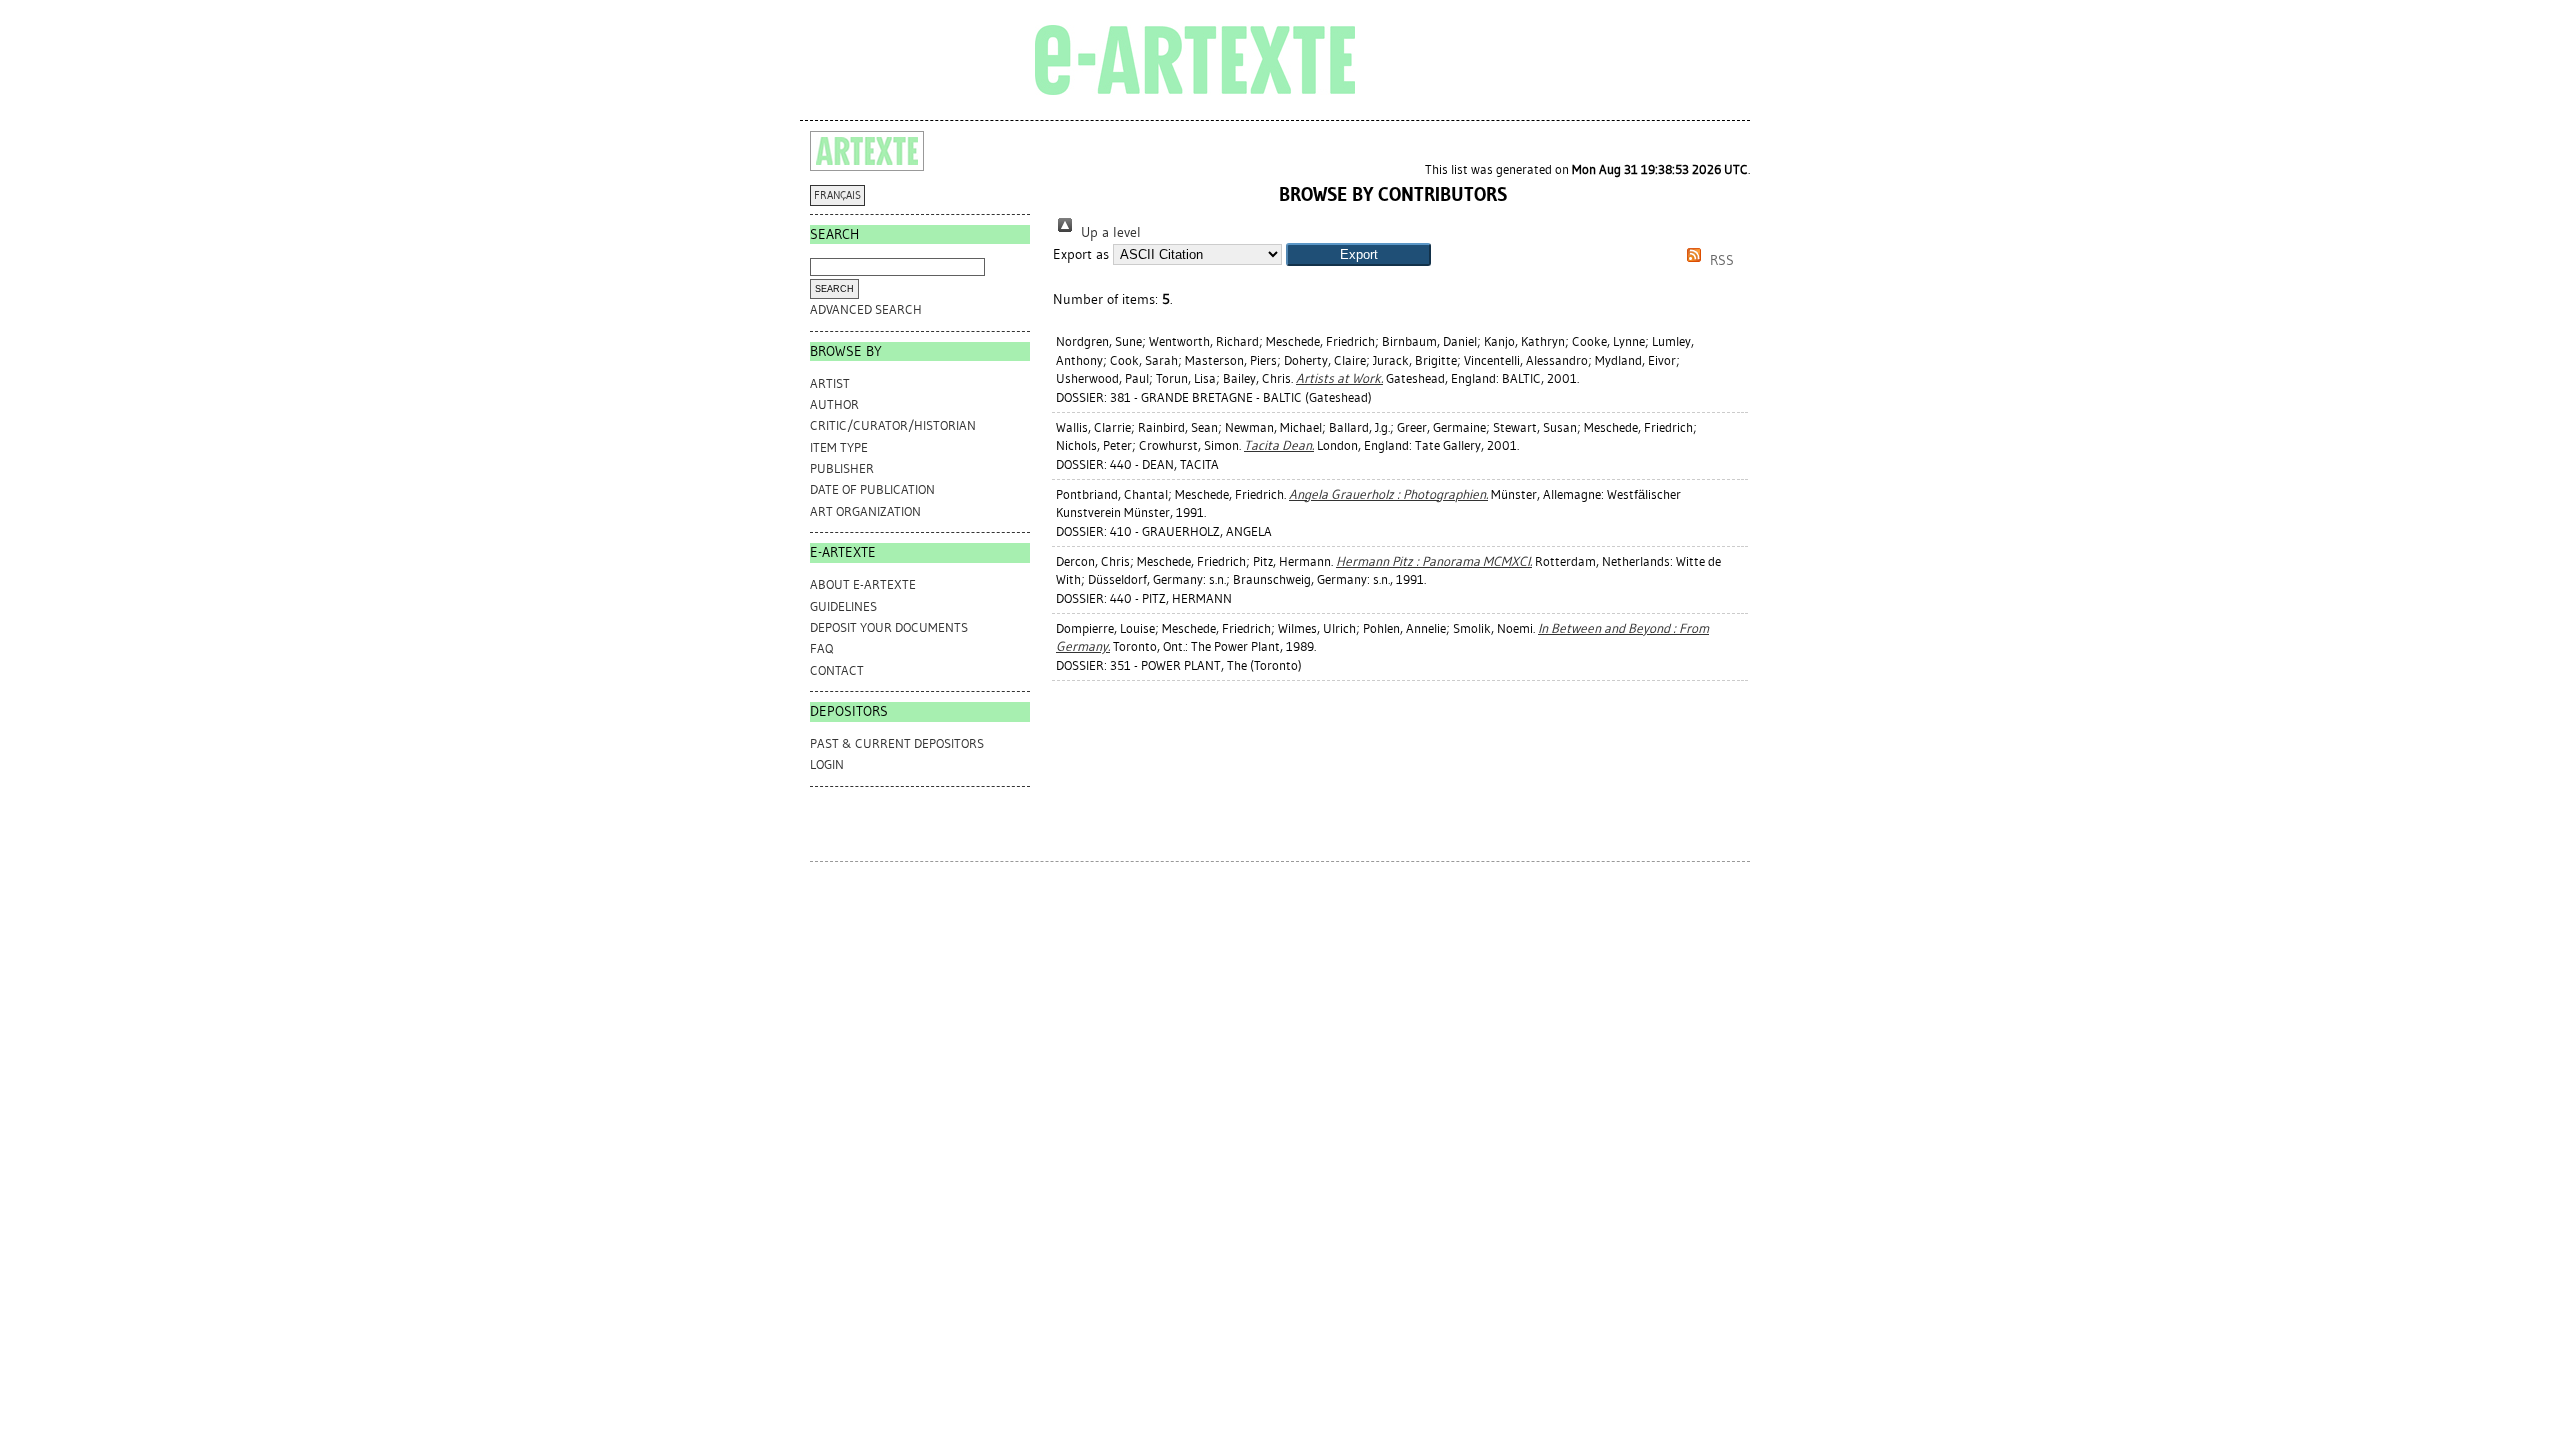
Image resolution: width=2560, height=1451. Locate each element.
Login (827, 764)
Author (834, 404)
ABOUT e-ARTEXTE (863, 584)
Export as (1081, 254)
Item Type (839, 447)
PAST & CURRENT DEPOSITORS (897, 743)
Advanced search (866, 309)
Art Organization (865, 511)
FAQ (821, 648)
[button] (1358, 254)
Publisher (842, 468)
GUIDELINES (843, 606)
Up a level (1109, 232)
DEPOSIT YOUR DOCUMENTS (889, 627)
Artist (830, 383)
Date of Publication (872, 489)
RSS (1720, 260)
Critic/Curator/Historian (893, 425)
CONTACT (837, 670)
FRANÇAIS (837, 195)
